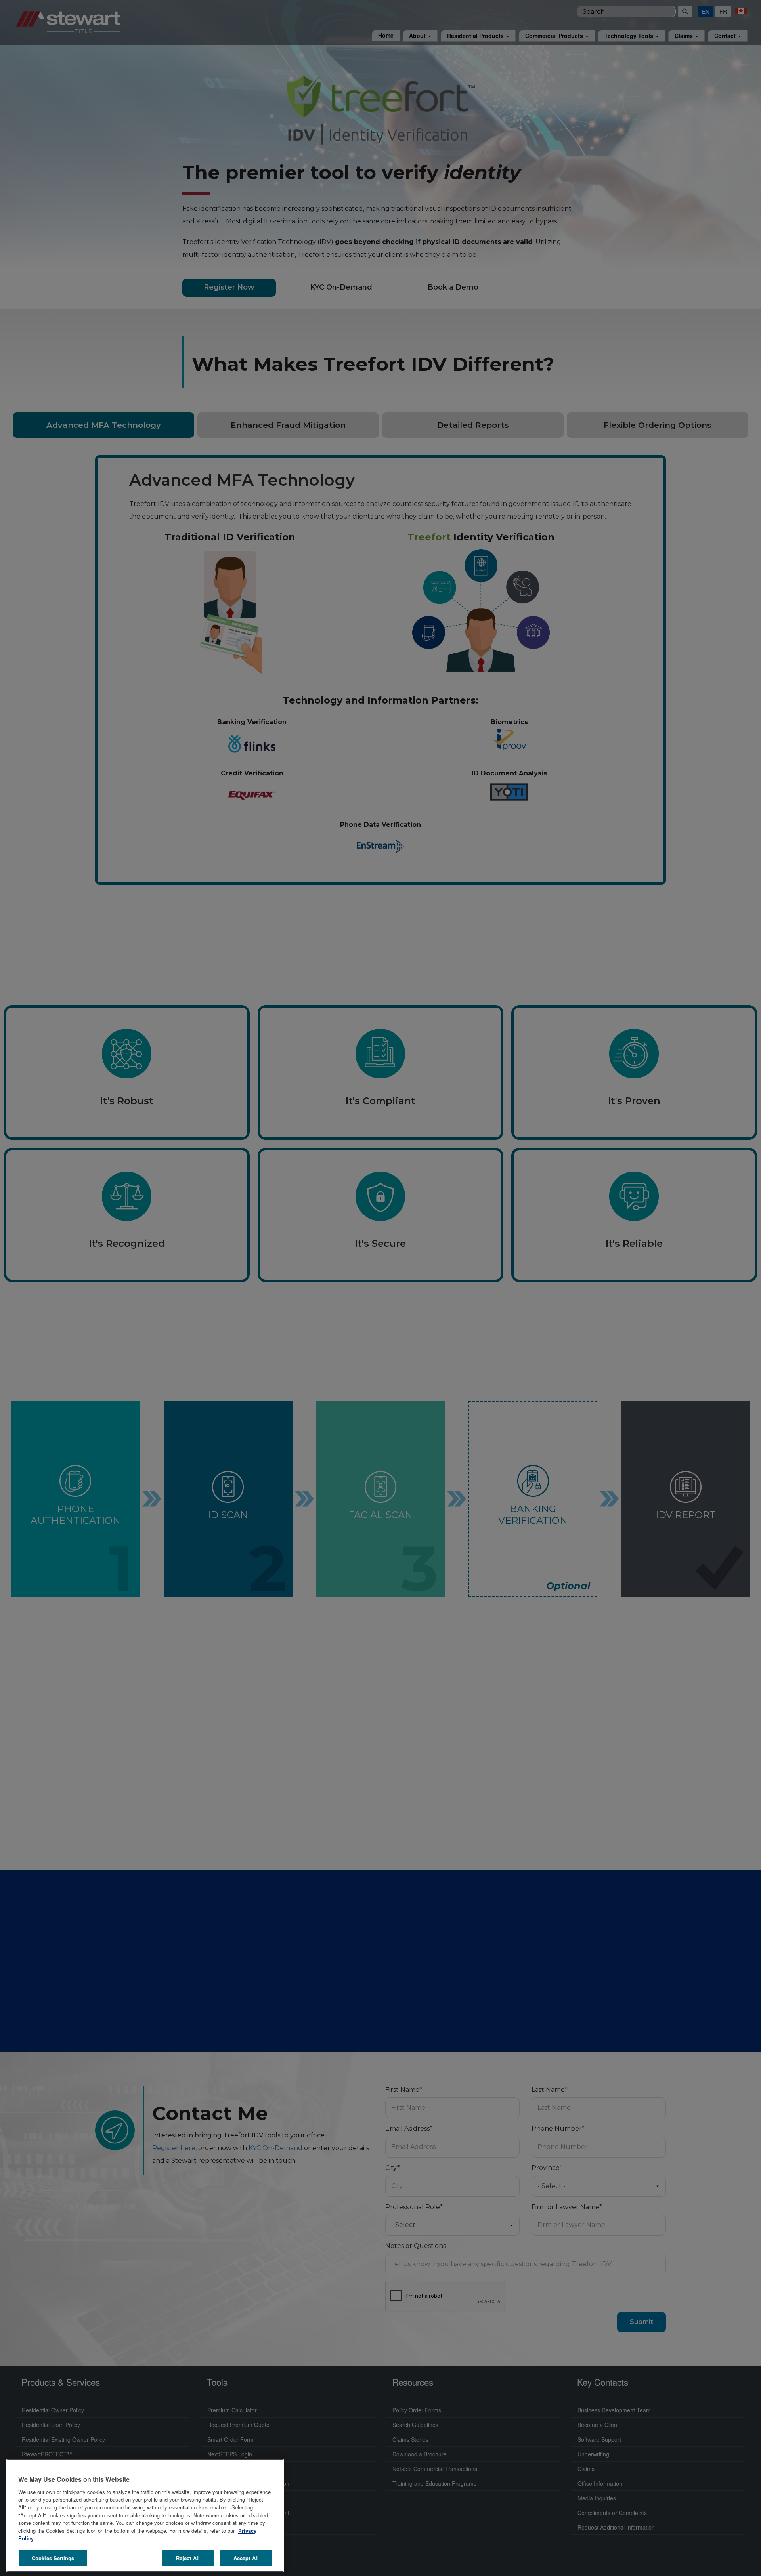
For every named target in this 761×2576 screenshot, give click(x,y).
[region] (145, 2515)
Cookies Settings (53, 2558)
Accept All (246, 2558)
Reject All (188, 2558)
